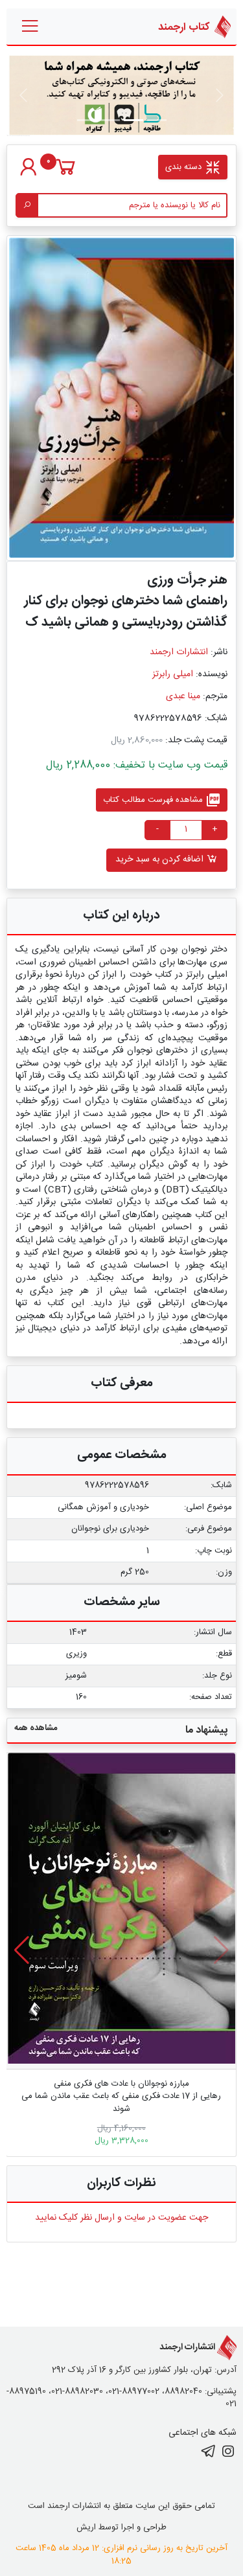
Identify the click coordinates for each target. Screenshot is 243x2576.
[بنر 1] (157, 120)
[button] (22, 1950)
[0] (66, 174)
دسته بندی (185, 167)
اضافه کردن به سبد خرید (161, 860)
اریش (86, 2527)
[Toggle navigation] (31, 27)
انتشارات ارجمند (179, 652)
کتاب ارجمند (185, 27)
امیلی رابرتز (173, 674)
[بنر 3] (87, 120)
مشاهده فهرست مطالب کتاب (162, 800)
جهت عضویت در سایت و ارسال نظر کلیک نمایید (121, 2218)
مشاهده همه (36, 1728)
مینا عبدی (183, 696)
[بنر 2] (110, 120)
